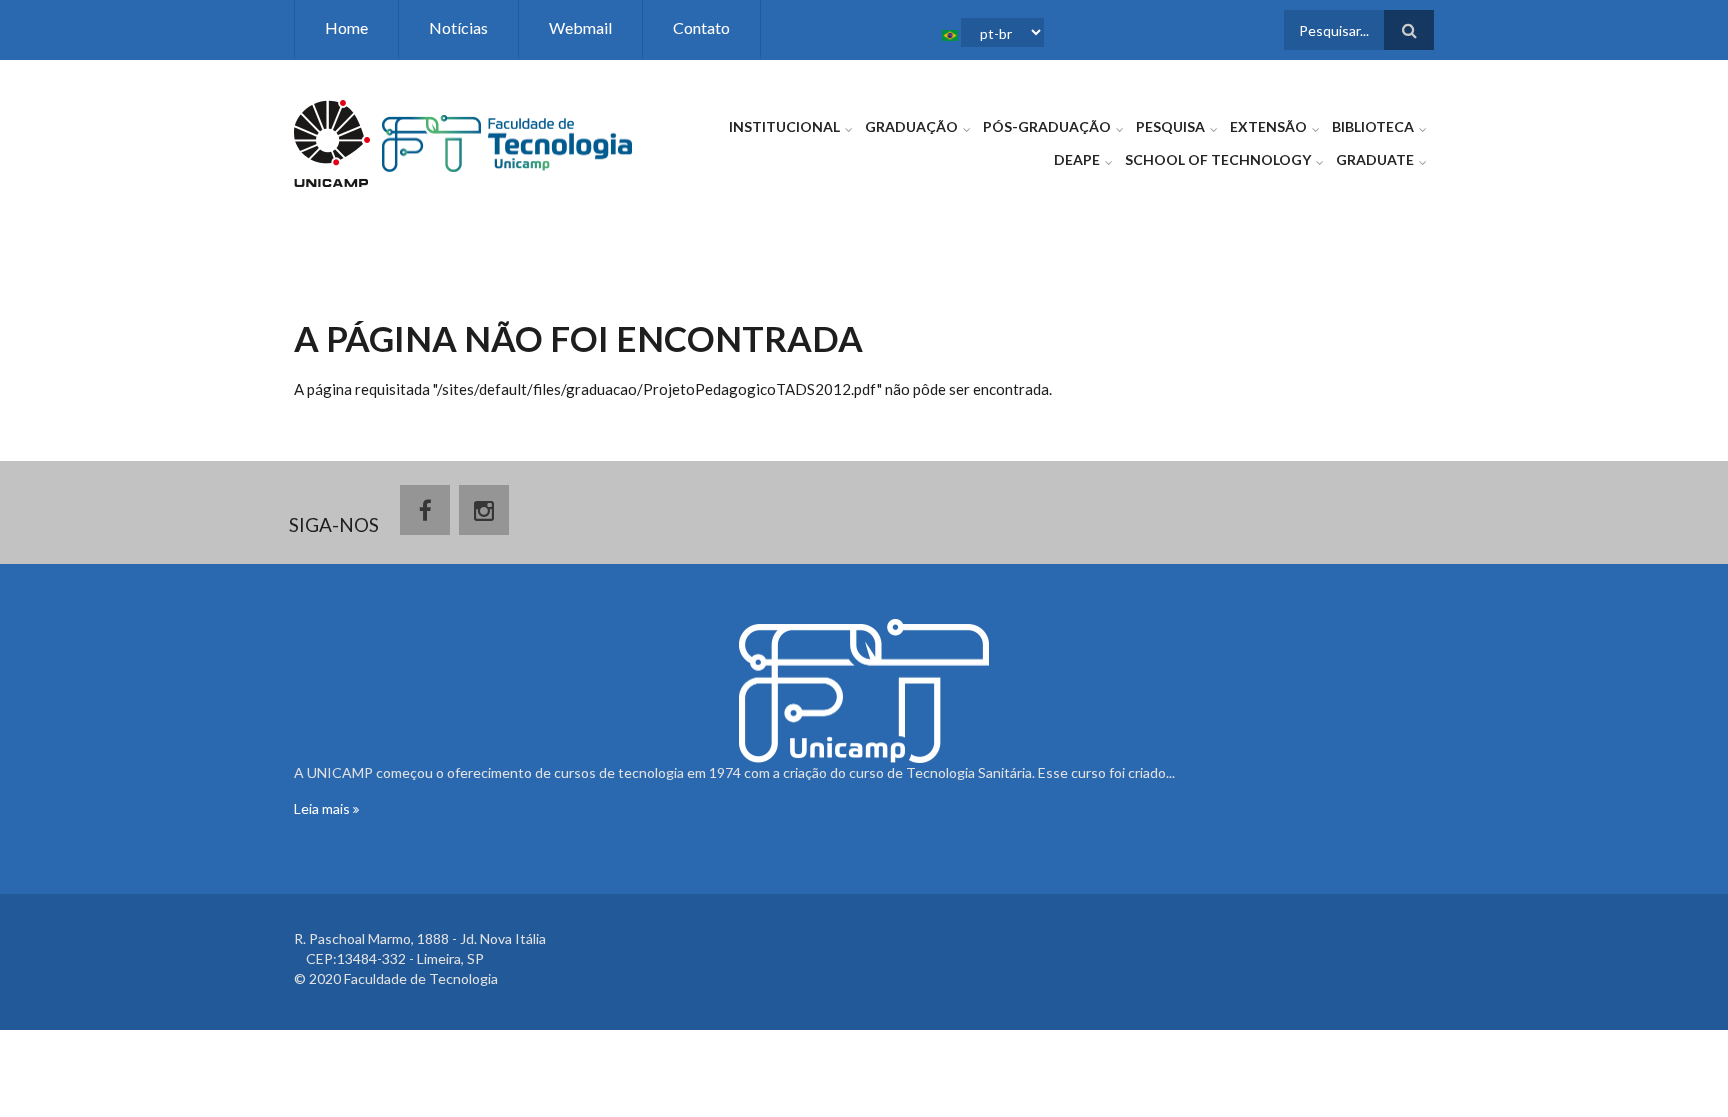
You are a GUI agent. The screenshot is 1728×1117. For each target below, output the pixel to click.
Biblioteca (1373, 126)
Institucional (784, 126)
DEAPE (1077, 159)
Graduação (911, 126)
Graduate (1375, 159)
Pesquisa (1170, 126)
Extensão (1268, 126)
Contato (701, 27)
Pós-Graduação (1047, 126)
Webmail (580, 27)
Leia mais (323, 808)
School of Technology (1218, 159)
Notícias (458, 27)
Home (346, 27)
